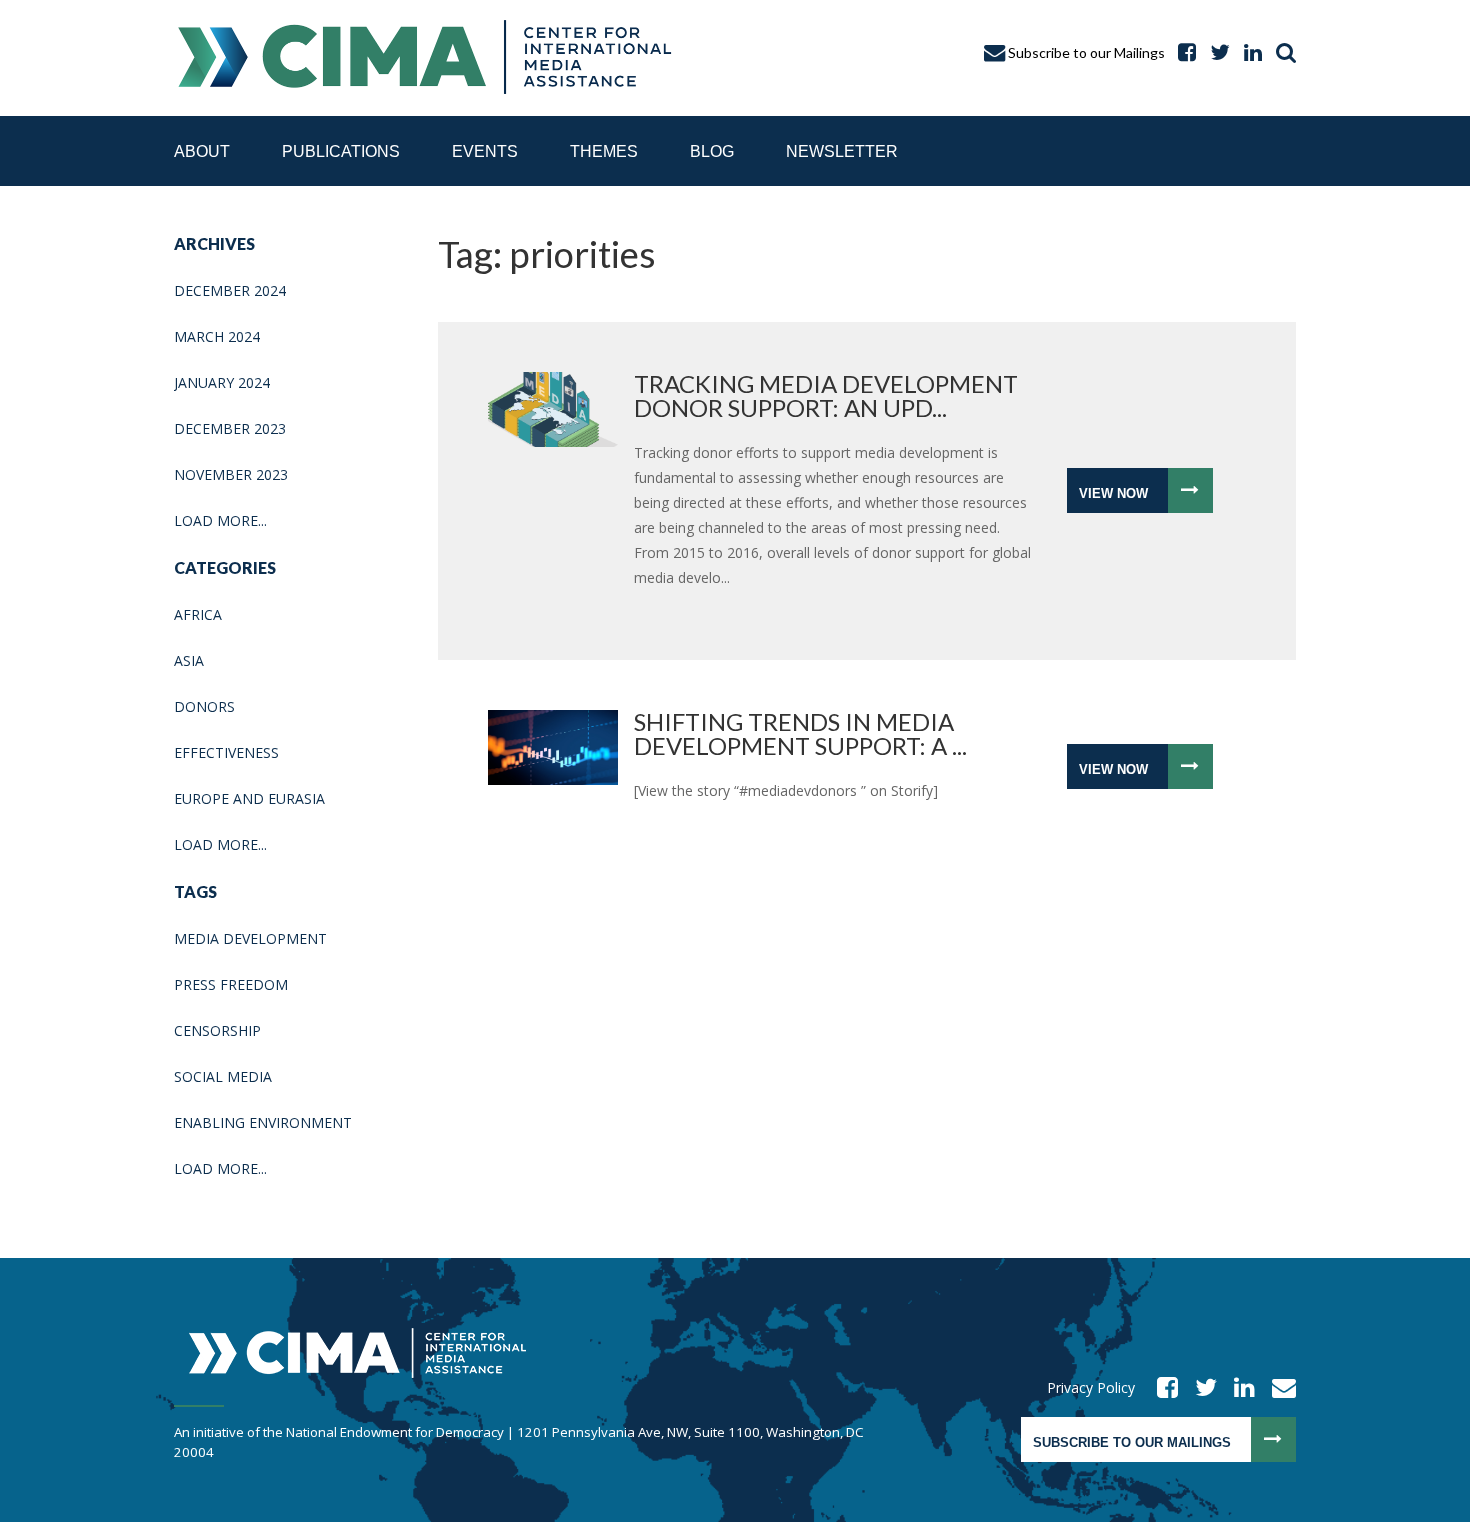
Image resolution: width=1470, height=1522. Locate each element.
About (202, 151)
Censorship (217, 1030)
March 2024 (217, 336)
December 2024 (230, 290)
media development (250, 938)
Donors (204, 706)
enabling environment (263, 1122)
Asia (189, 660)
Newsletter (842, 151)
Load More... (220, 520)
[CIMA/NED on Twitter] (1199, 1387)
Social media (223, 1076)
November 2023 (231, 474)
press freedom (231, 984)
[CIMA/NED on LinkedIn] (1248, 52)
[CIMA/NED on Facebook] (1161, 1387)
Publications (341, 151)
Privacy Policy (1091, 1387)
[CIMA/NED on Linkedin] (1238, 1387)
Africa (198, 614)
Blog (712, 151)
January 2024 (222, 382)
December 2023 (230, 428)
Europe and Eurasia (249, 798)
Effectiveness (226, 752)
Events (485, 151)
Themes (604, 151)
